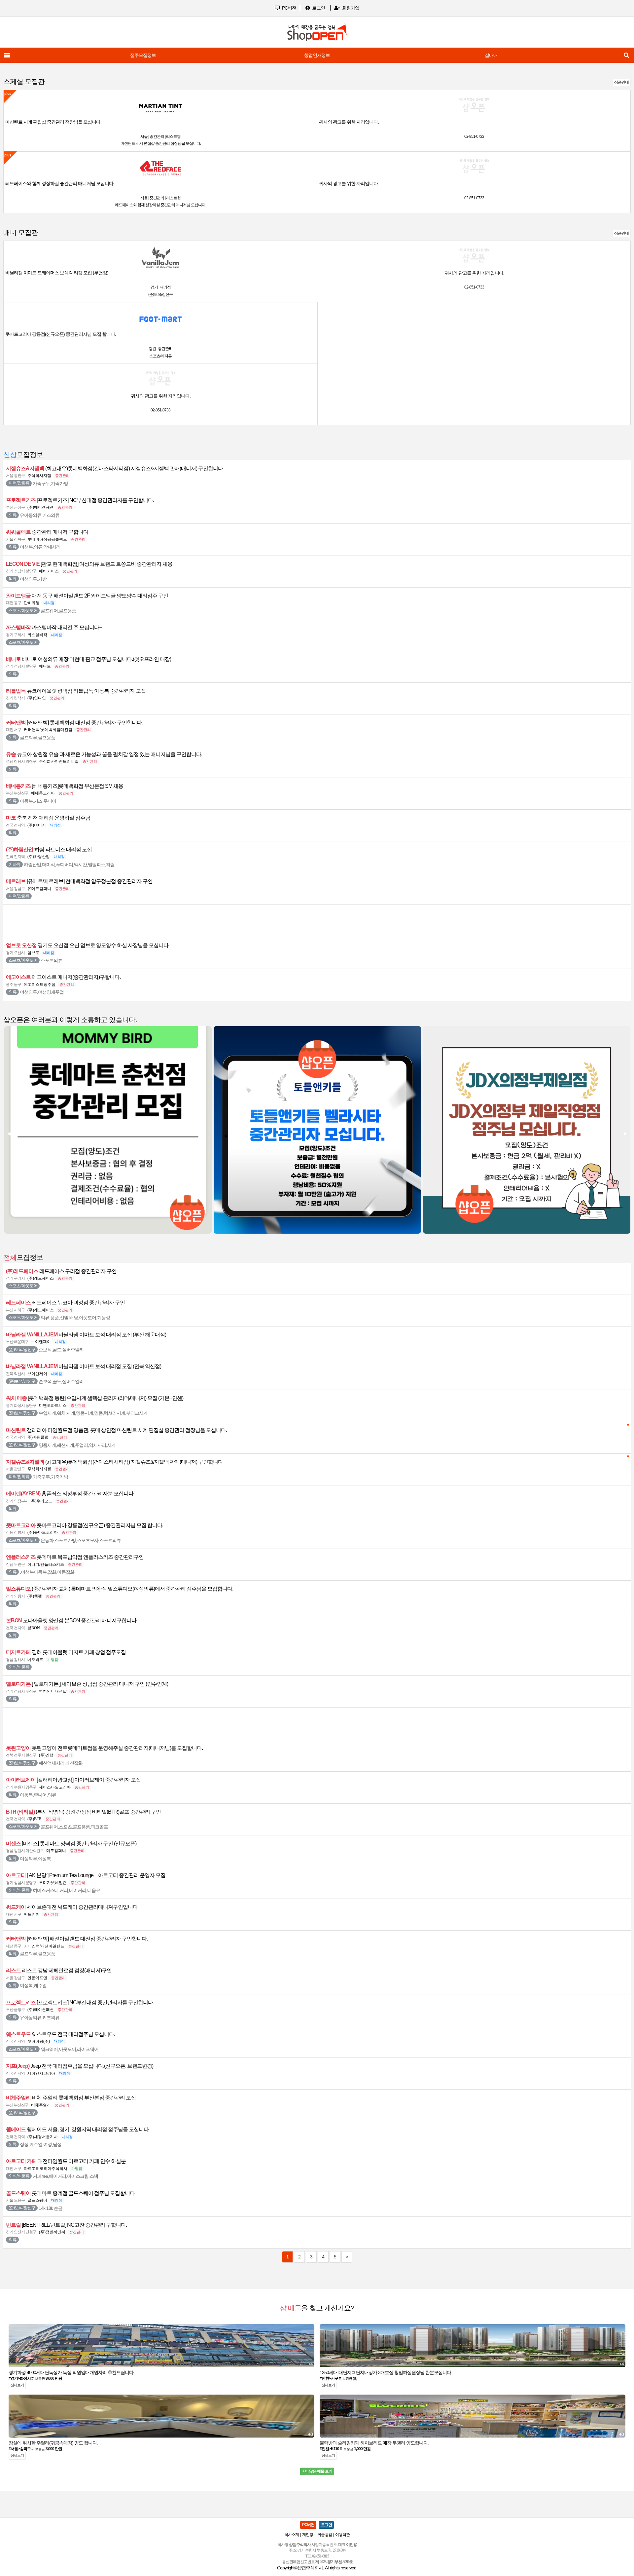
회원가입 (350, 8)
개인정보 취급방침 (317, 2535)
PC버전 (289, 8)
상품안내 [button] (621, 82)
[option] (317, 55)
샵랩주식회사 (310, 2568)
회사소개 (292, 2535)
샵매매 (491, 55)
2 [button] (312, 432)
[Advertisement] (317, 921)
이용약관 (342, 2535)
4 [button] (325, 432)
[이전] (8, 1134)
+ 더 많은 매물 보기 (317, 2471)
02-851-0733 (474, 136)
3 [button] (319, 432)
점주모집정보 (143, 55)
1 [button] (305, 432)
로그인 (318, 8)
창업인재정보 (317, 55)
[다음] (625, 1134)
